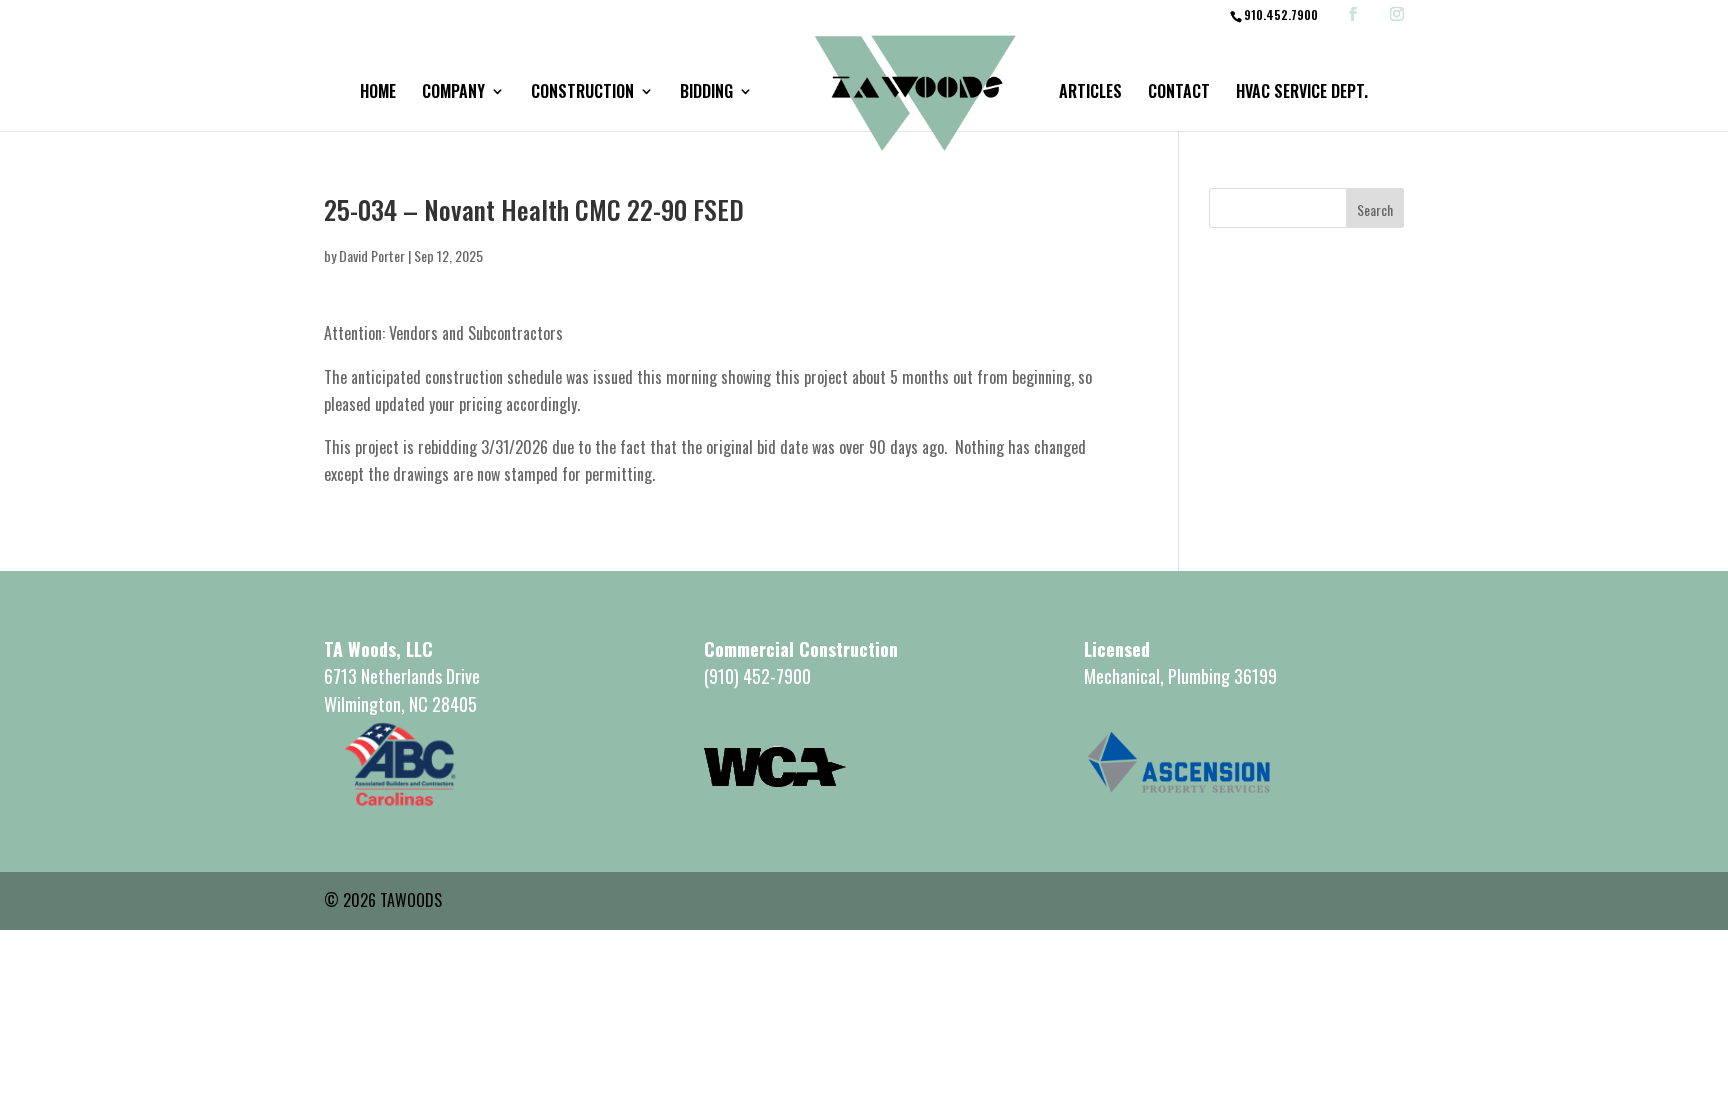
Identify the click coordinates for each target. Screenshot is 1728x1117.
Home (378, 93)
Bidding (706, 93)
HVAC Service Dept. (1302, 93)
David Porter (372, 255)
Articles (1090, 93)
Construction (582, 93)
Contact (1179, 93)
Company (453, 93)
